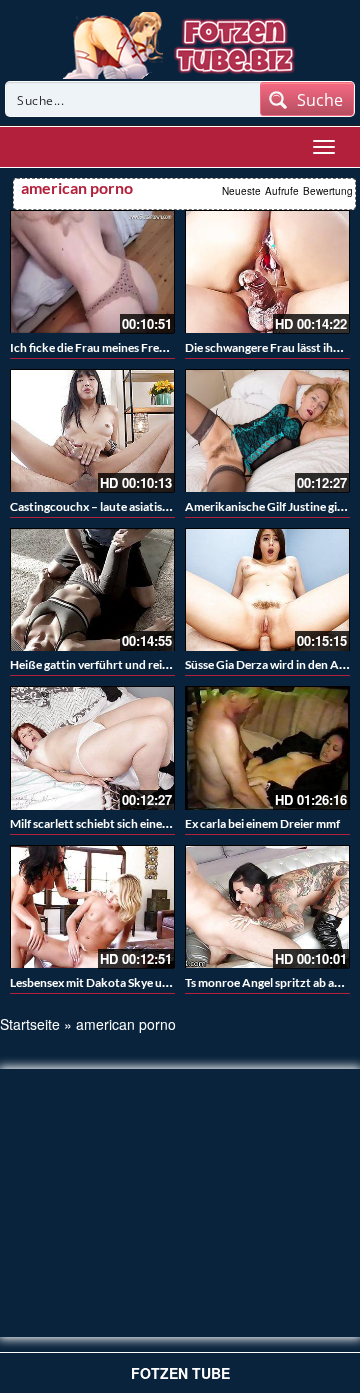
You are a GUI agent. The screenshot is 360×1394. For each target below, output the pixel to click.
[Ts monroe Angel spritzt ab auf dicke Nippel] (267, 907)
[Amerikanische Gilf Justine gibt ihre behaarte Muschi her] (267, 431)
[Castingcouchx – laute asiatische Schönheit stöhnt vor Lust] (92, 431)
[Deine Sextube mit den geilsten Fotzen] (180, 43)
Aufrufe (282, 191)
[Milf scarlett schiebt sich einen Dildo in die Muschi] (92, 748)
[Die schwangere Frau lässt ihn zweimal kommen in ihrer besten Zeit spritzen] (267, 272)
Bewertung (328, 191)
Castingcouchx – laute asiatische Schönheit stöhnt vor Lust (165, 506)
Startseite (30, 1024)
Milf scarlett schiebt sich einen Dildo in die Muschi (140, 823)
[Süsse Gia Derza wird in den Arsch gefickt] (267, 590)
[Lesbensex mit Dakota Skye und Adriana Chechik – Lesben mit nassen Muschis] (92, 907)
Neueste (241, 191)
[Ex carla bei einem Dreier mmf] (267, 748)
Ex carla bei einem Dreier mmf (262, 823)
